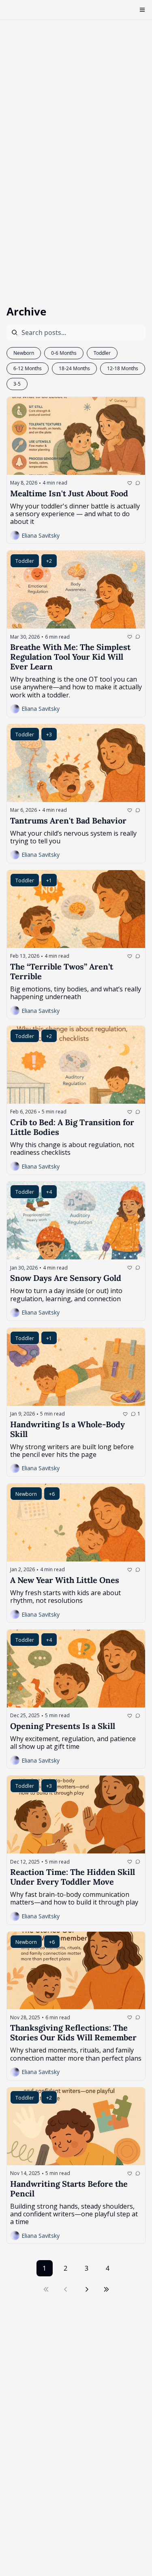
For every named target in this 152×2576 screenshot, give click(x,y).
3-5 (17, 384)
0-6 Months (64, 353)
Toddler (102, 353)
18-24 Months (74, 368)
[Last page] (106, 2289)
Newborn (24, 353)
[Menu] (142, 10)
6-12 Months (28, 368)
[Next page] (87, 2289)
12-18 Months (123, 368)
